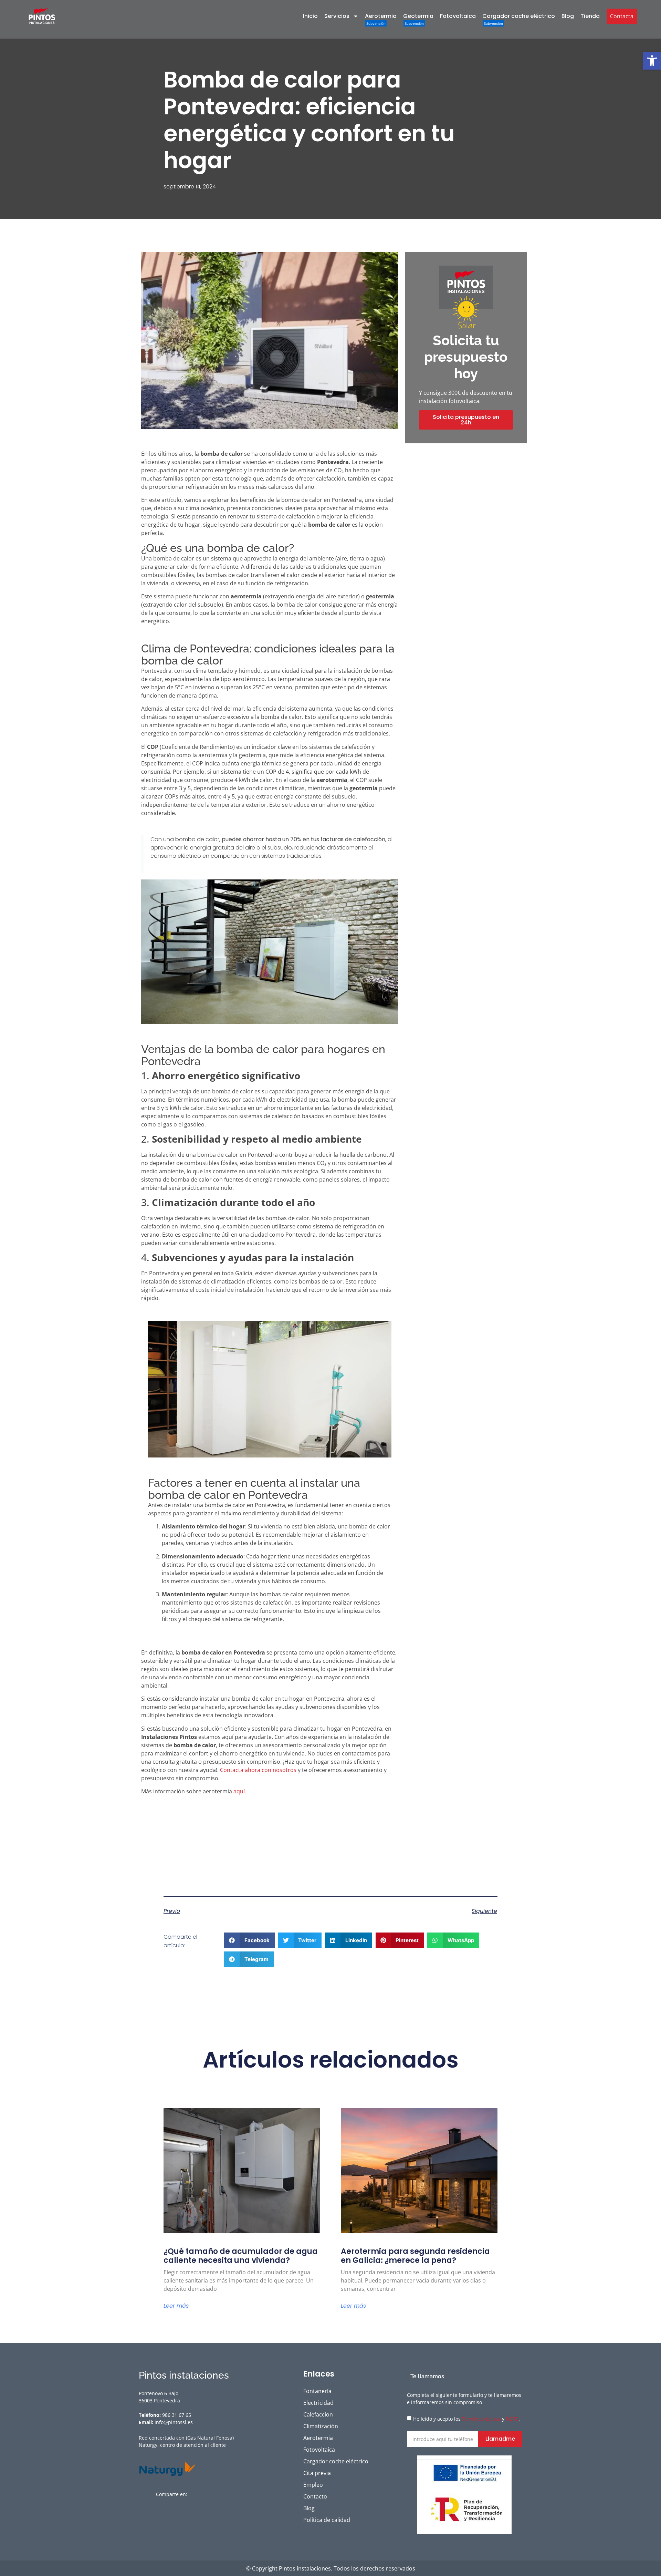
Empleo (313, 2485)
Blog (568, 16)
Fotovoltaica (458, 16)
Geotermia (418, 16)
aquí (239, 1791)
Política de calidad (327, 2520)
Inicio (310, 16)
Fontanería (317, 2391)
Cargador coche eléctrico (519, 16)
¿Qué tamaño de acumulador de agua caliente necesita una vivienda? (241, 2256)
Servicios (337, 16)
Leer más (176, 2306)
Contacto (315, 2496)
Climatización (321, 2426)
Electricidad (318, 2403)
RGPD (512, 2419)
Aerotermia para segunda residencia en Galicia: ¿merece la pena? (415, 2256)
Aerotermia (381, 16)
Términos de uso (481, 2419)
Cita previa (317, 2473)
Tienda (590, 16)
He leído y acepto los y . (466, 2419)
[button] (652, 61)
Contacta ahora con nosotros (258, 1770)
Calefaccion (318, 2414)
